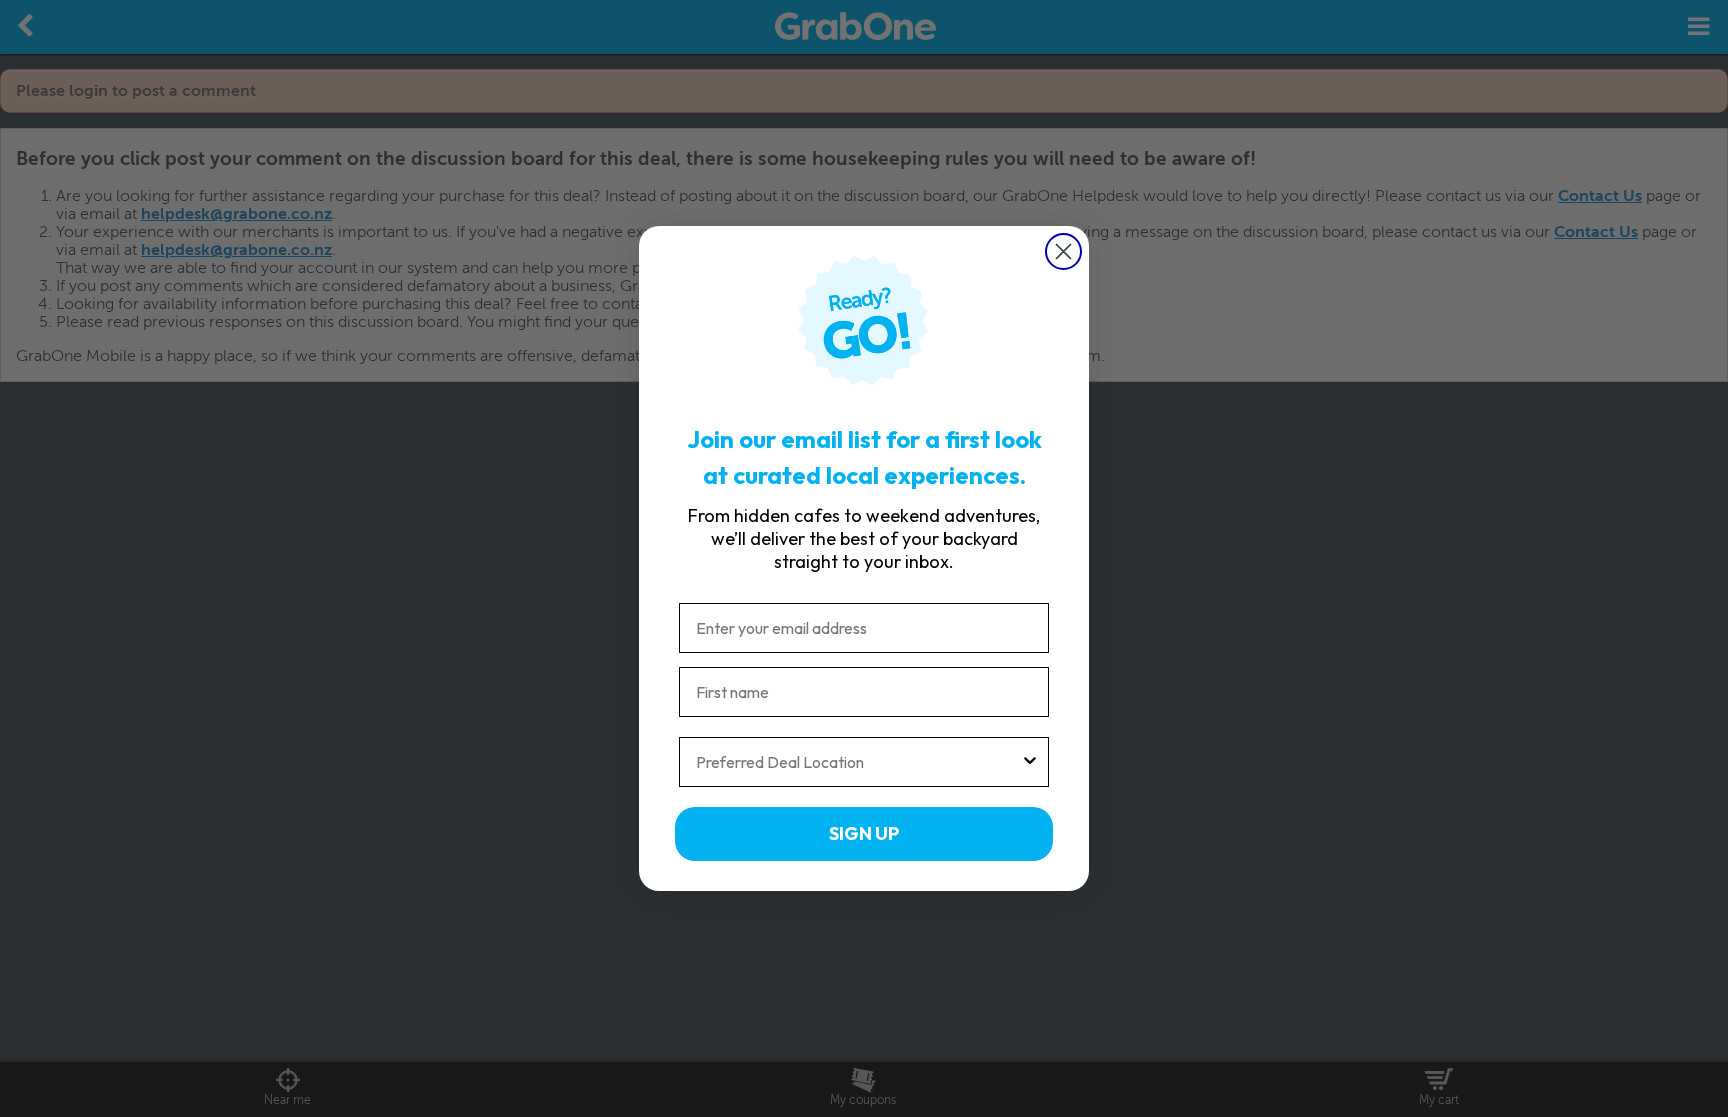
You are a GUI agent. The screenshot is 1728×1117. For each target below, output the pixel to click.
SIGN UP (864, 833)
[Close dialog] (1063, 251)
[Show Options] (1030, 762)
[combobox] (858, 762)
